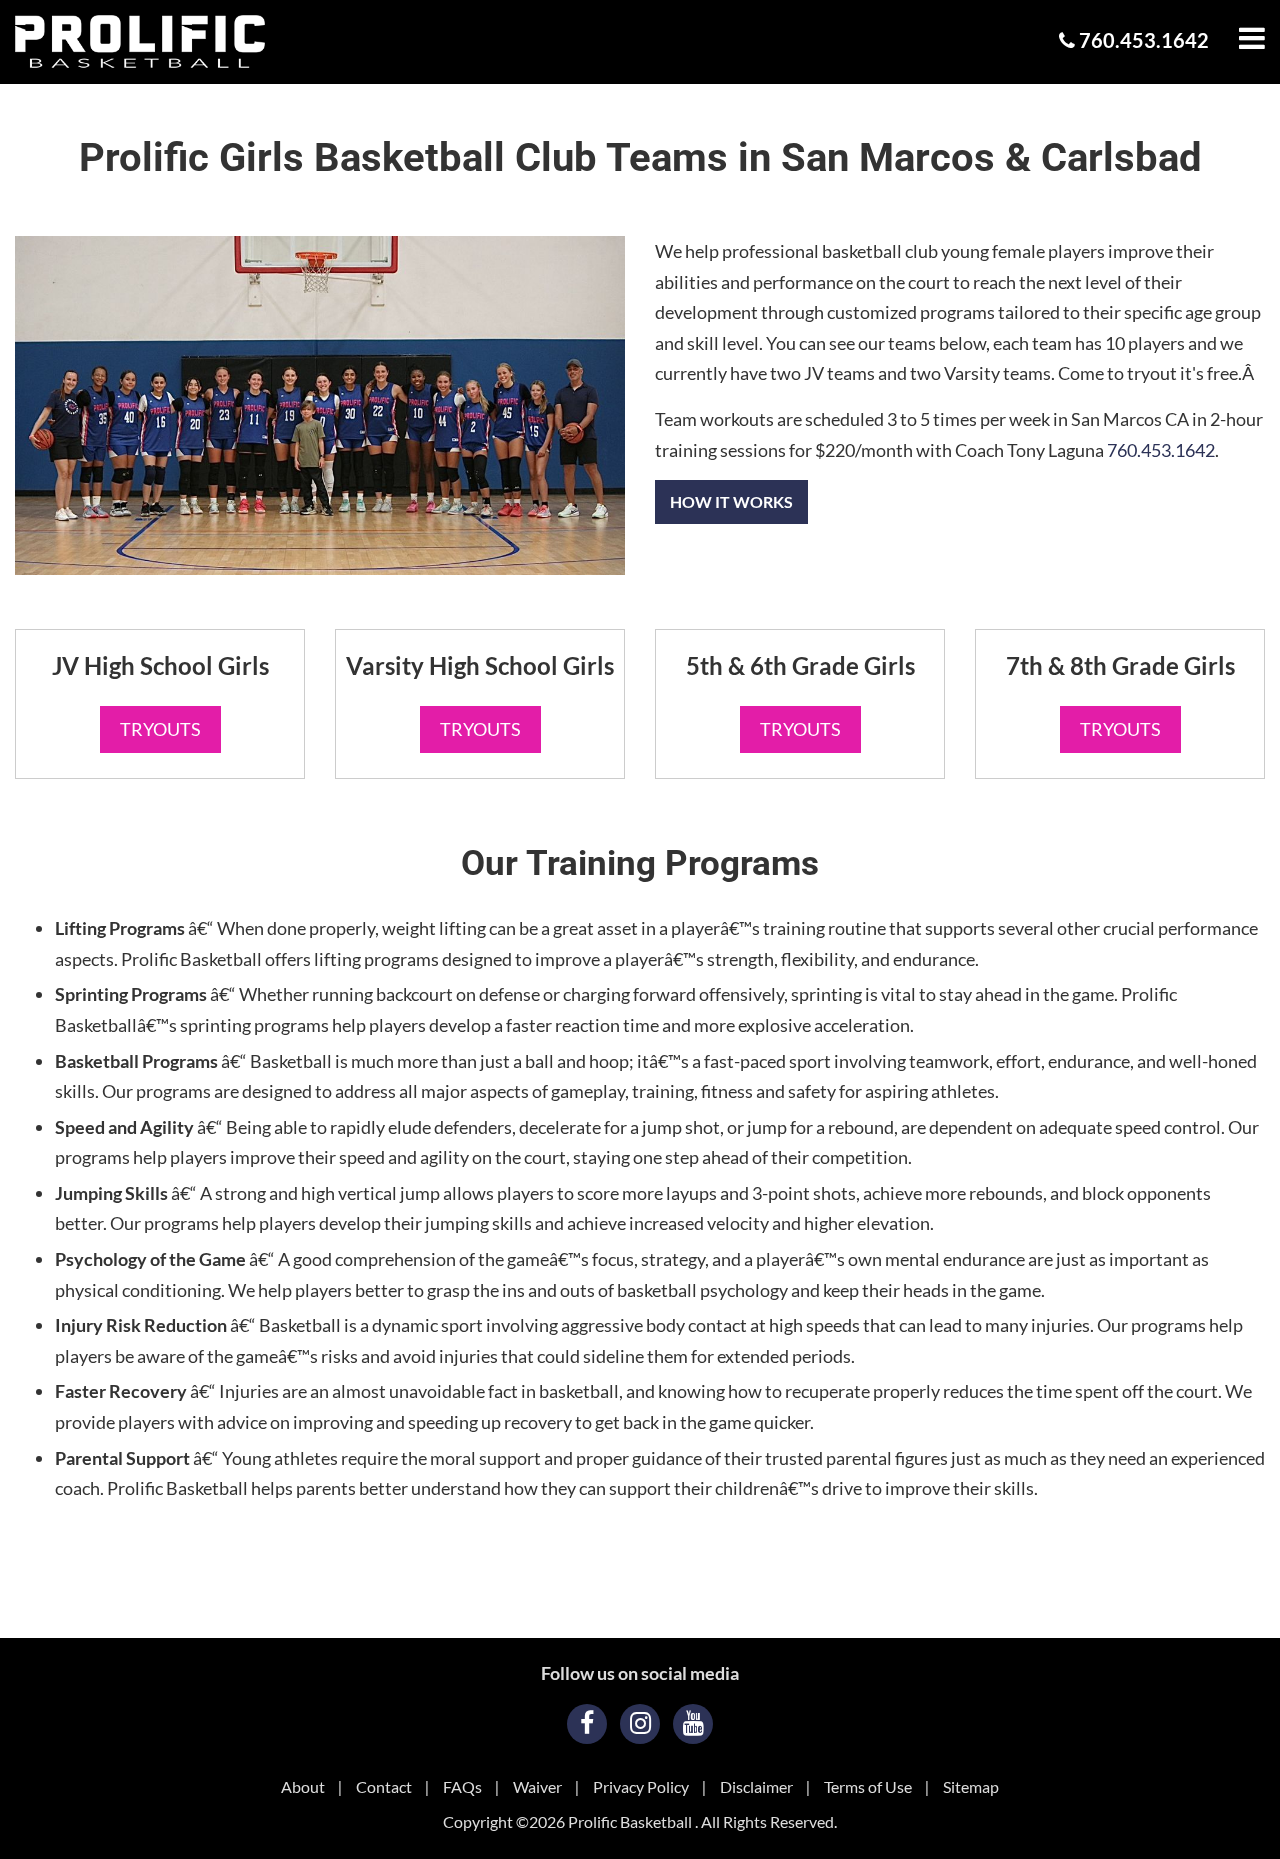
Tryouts (160, 729)
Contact (384, 1786)
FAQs (462, 1786)
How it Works (731, 501)
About (303, 1786)
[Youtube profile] (693, 1724)
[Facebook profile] (587, 1724)
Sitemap (971, 1786)
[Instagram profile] (640, 1724)
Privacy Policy (641, 1786)
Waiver (537, 1786)
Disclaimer (756, 1786)
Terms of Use (868, 1786)
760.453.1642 (1142, 40)
